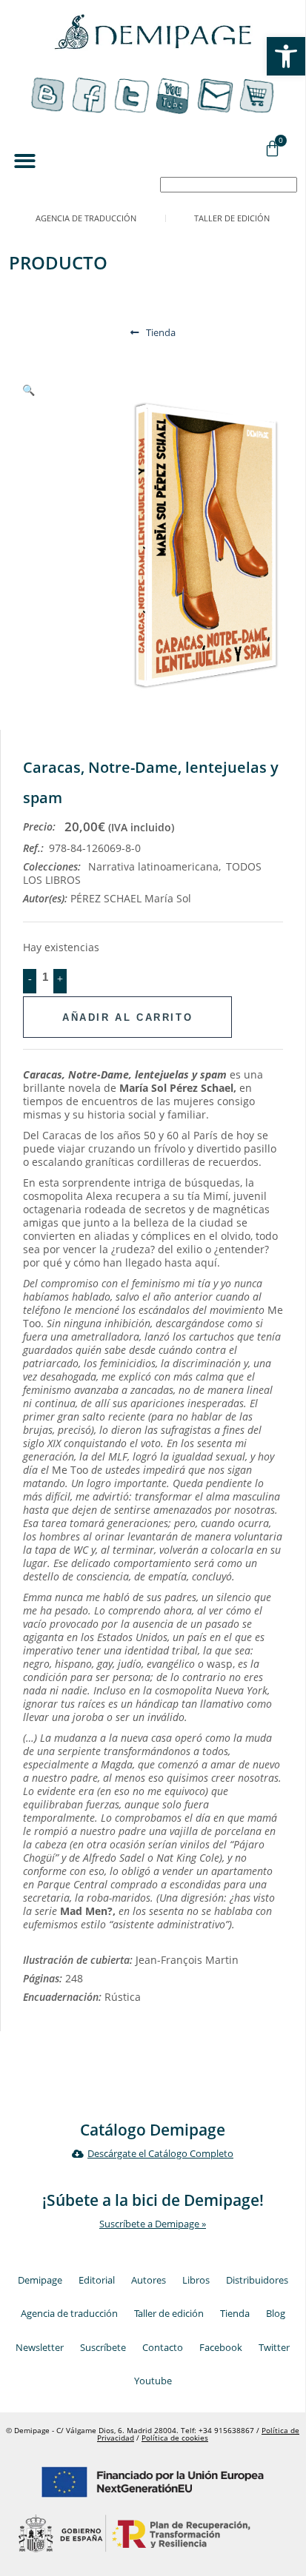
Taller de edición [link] (232, 218)
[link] (286, 56)
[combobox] (229, 185)
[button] (25, 161)
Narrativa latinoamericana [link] (153, 866)
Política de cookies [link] (175, 2438)
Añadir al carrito (127, 1017)
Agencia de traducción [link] (86, 218)
